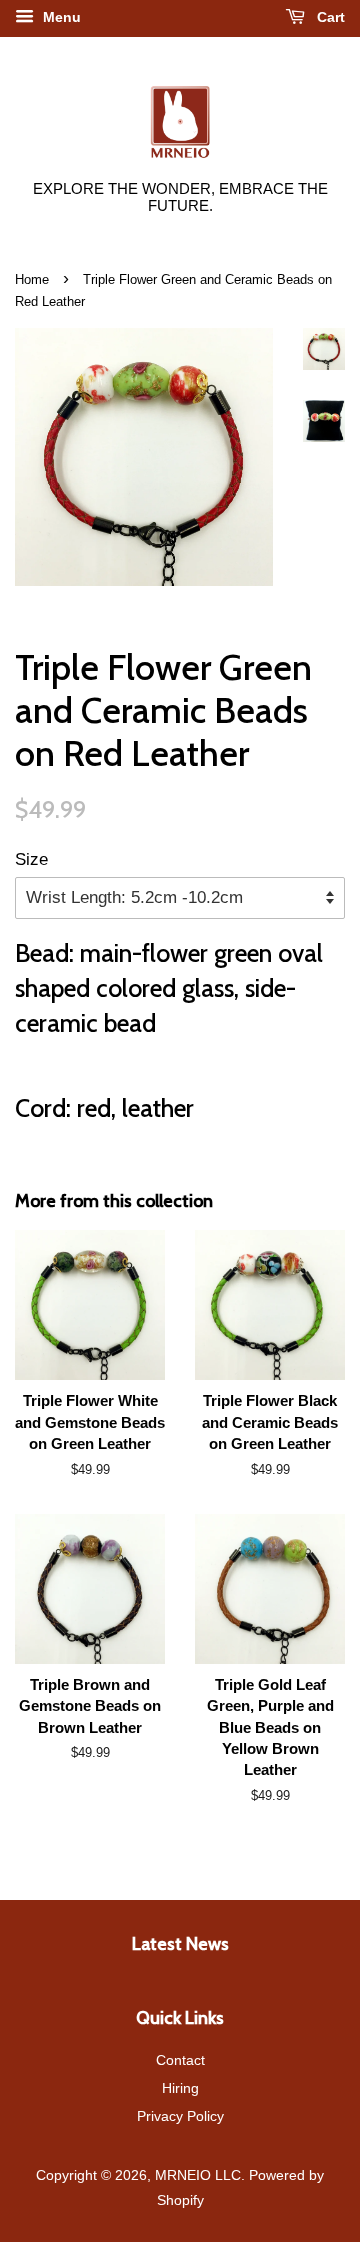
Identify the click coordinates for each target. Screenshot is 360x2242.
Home (32, 279)
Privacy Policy (180, 2116)
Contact (180, 2060)
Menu (60, 17)
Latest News (180, 1943)
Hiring (180, 2088)
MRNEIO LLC (198, 2175)
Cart (329, 17)
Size (31, 859)
